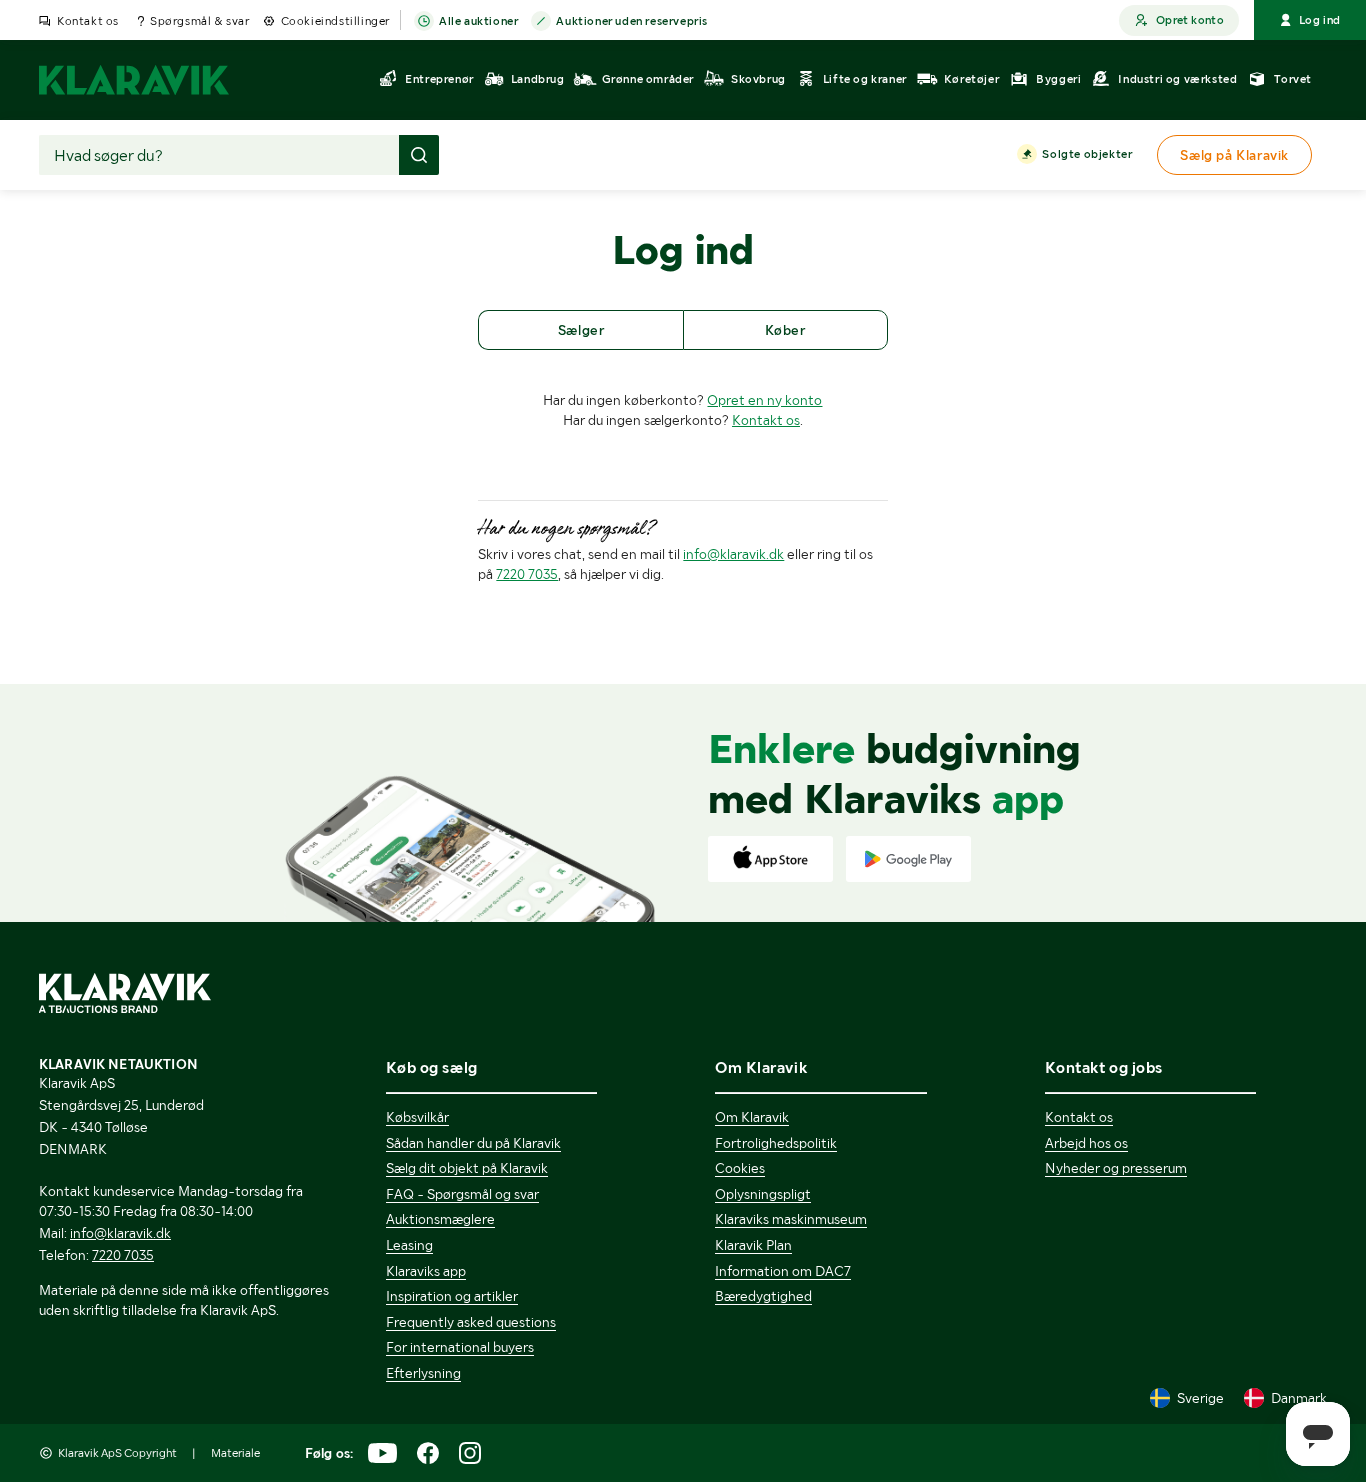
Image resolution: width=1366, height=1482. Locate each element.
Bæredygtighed (763, 1296)
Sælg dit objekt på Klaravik (467, 1168)
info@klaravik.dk (733, 554)
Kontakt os (88, 21)
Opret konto (1190, 20)
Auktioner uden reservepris (632, 21)
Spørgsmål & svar (200, 21)
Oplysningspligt (763, 1194)
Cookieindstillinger (335, 21)
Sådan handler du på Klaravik (473, 1143)
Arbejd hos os (1086, 1143)
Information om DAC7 (783, 1271)
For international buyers (460, 1347)
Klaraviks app (426, 1271)
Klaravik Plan (753, 1245)
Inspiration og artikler (452, 1296)
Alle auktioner (478, 21)
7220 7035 (527, 574)
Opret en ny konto (764, 400)
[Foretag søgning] (419, 155)
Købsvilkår (417, 1117)
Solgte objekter (1087, 154)
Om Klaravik (752, 1117)
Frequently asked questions (471, 1322)
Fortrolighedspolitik (776, 1143)
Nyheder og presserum (1116, 1168)
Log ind (1320, 20)
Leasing (409, 1245)
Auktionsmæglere (440, 1219)
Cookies (740, 1168)
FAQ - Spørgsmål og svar (462, 1194)
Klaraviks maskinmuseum (791, 1219)
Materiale (235, 1453)
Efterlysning (423, 1373)
